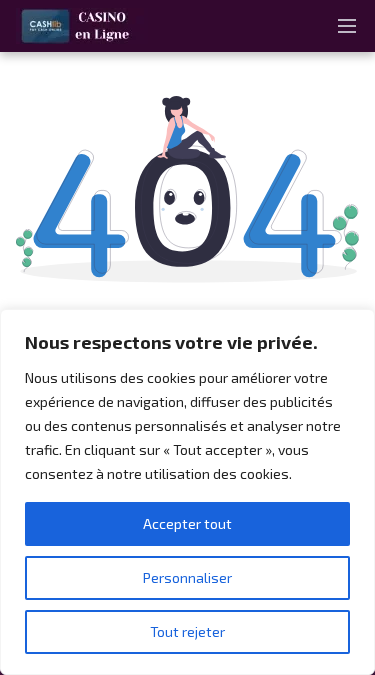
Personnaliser (187, 577)
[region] (187, 492)
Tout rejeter (187, 631)
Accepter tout (187, 523)
